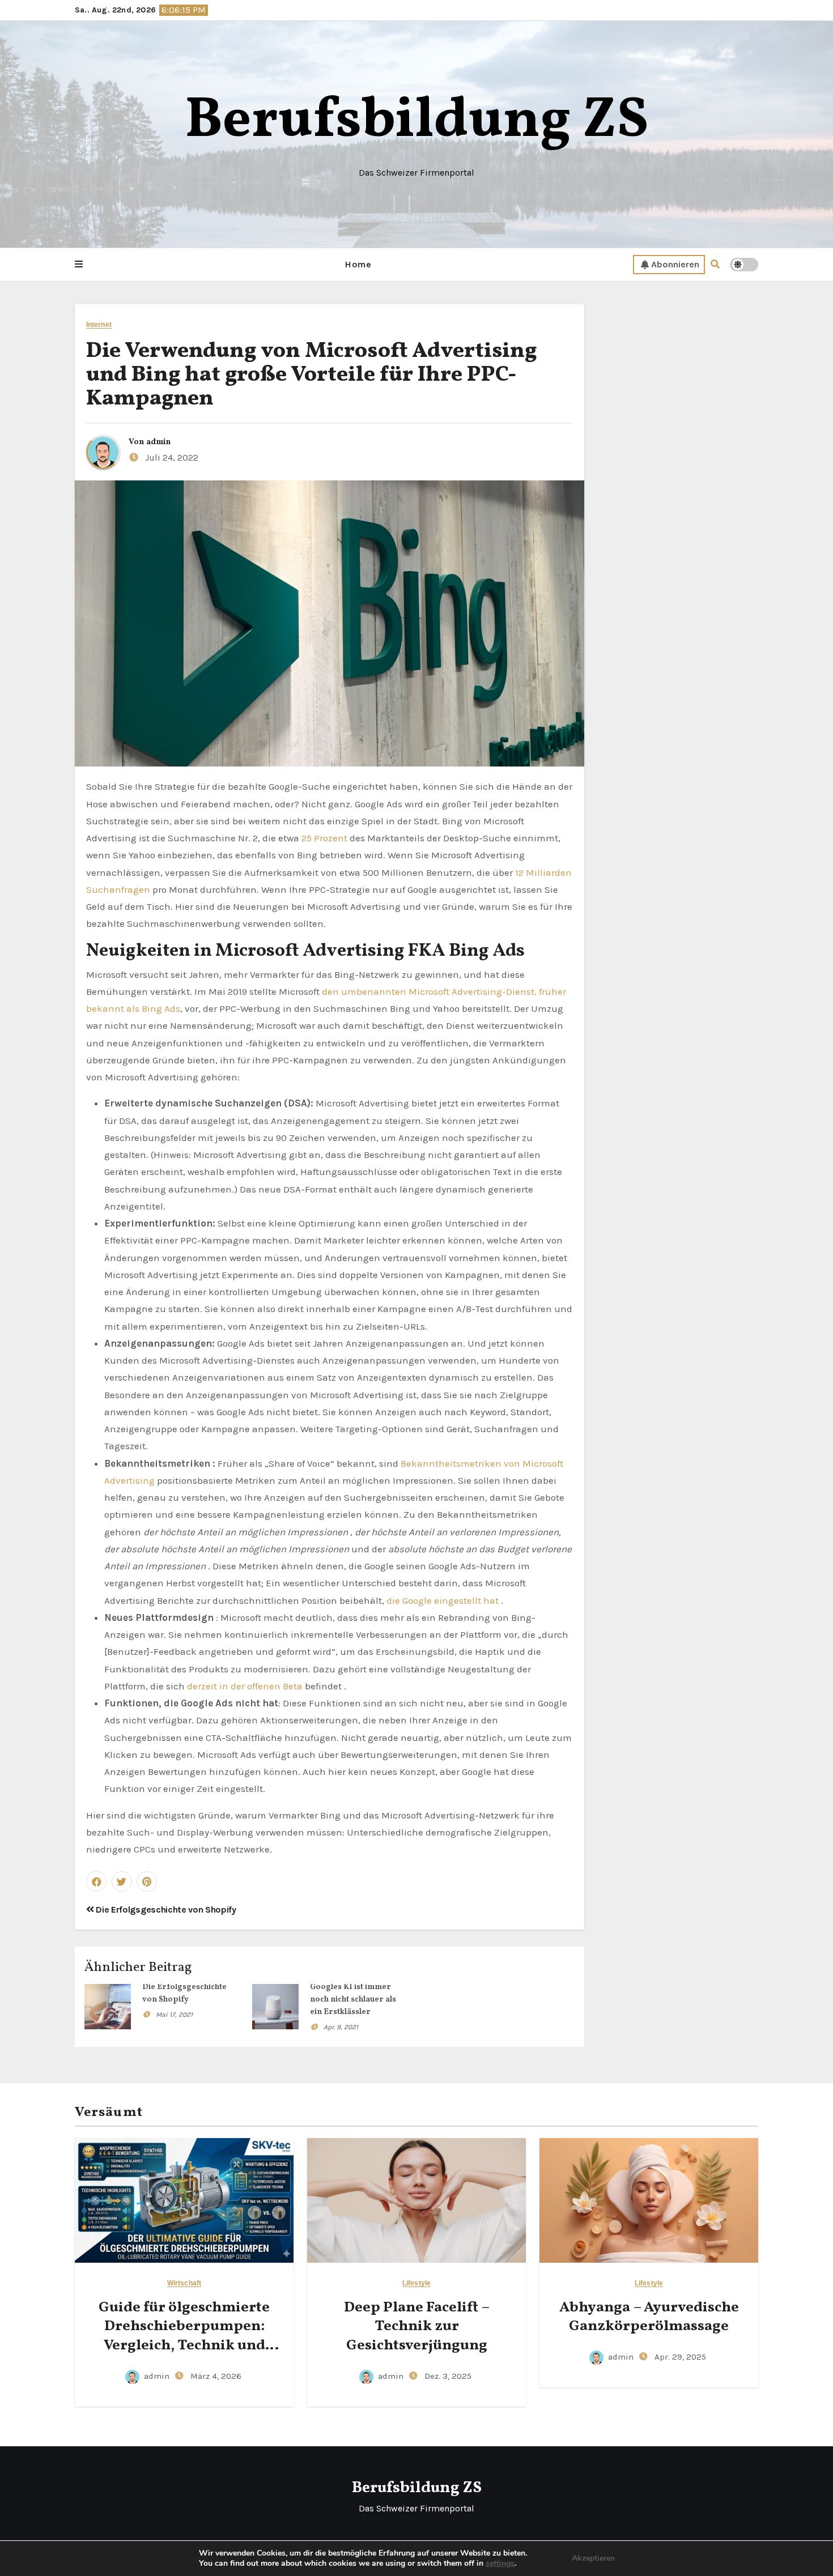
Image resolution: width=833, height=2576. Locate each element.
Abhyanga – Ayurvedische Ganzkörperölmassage (649, 2317)
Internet (99, 325)
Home (358, 264)
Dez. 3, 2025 (447, 2376)
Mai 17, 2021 (174, 2015)
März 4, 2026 (215, 2376)
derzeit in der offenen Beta (245, 1686)
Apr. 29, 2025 (679, 2357)
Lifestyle (416, 2283)
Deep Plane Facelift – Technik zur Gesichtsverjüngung (417, 2327)
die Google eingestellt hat (443, 1600)
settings (500, 2564)
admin (158, 442)
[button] (79, 265)
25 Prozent (324, 838)
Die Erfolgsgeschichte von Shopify (165, 1909)
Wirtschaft (184, 2283)
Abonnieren (675, 264)
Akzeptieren (593, 2558)
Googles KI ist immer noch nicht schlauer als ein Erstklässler (353, 2000)
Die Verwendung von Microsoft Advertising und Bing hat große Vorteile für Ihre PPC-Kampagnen (311, 375)
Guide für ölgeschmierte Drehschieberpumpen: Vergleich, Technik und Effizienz (184, 2336)
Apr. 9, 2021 (341, 2027)
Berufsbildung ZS (417, 122)
